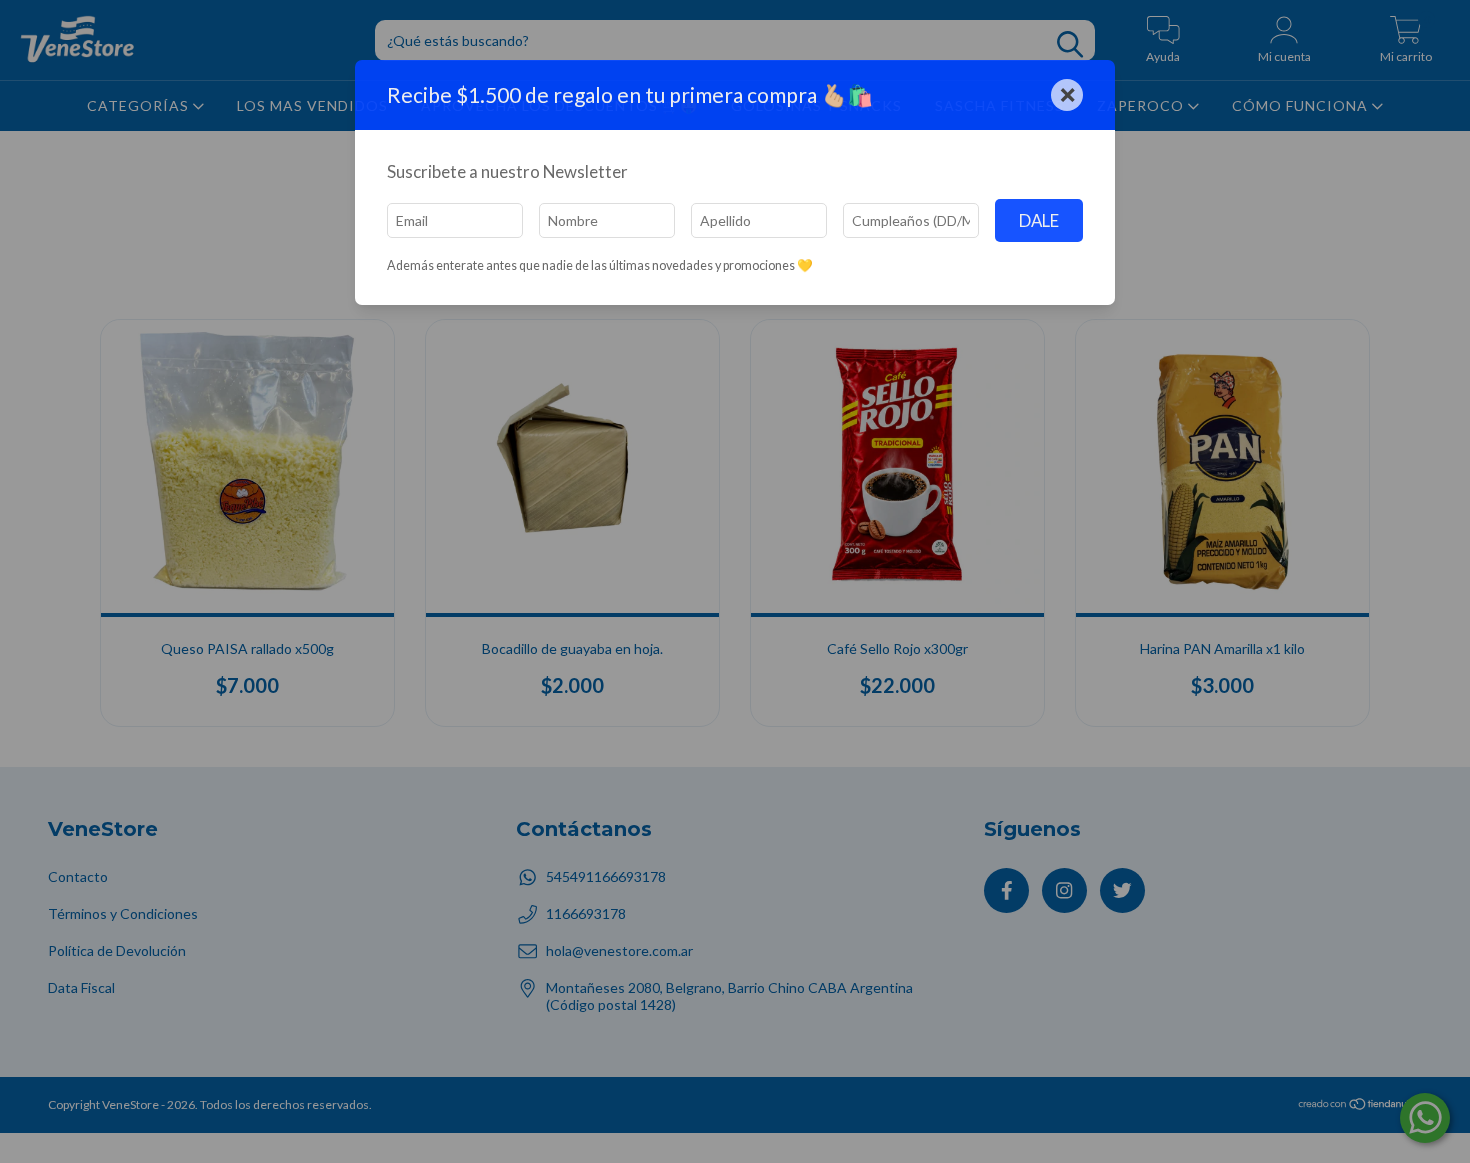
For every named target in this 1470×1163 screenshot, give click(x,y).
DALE (1039, 220)
